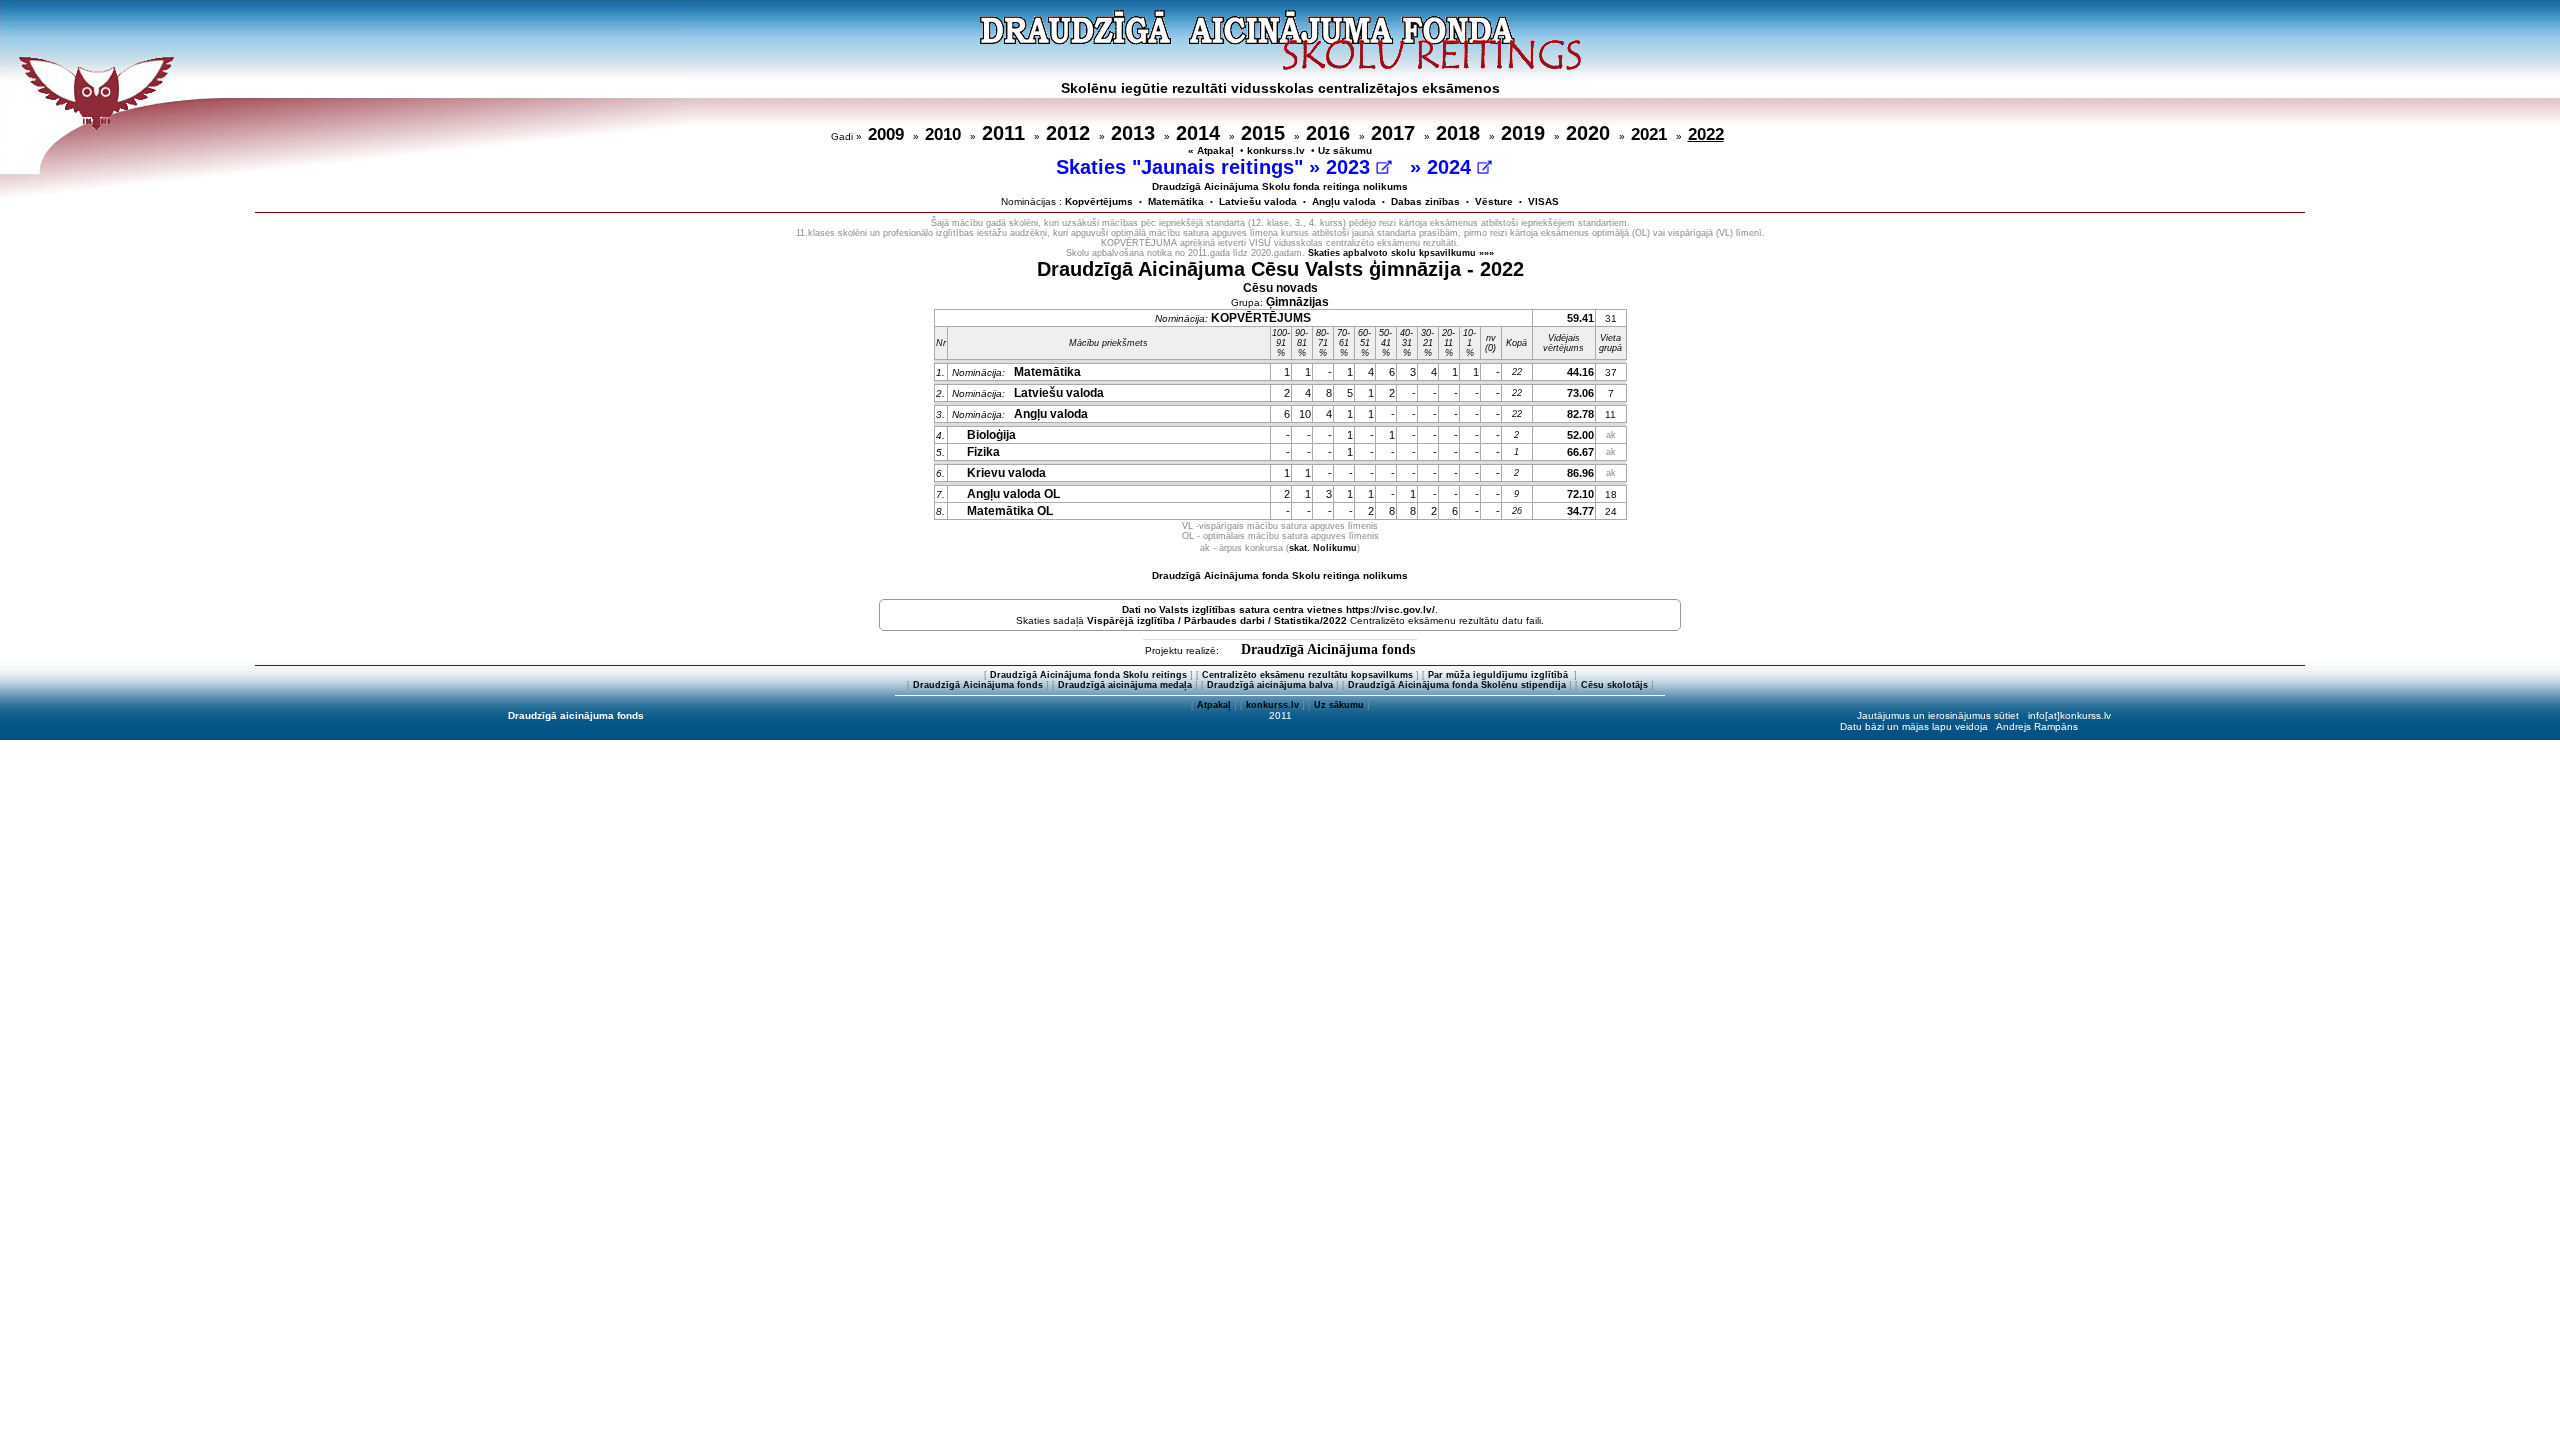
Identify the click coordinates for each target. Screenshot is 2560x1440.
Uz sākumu (1345, 150)
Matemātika (1176, 201)
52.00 (1580, 435)
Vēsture (1494, 201)
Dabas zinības (1425, 201)
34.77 (1580, 511)
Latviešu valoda (1258, 201)
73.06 (1580, 393)
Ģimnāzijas (1297, 302)
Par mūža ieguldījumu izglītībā (1499, 675)
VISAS (1543, 201)
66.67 (1580, 452)
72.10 (1580, 494)
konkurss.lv (1276, 150)
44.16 (1580, 372)
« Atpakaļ (1211, 150)
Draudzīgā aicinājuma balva (1270, 685)
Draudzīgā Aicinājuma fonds (1328, 649)
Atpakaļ (1214, 705)
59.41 (1580, 318)
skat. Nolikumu (1323, 548)
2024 (1452, 167)
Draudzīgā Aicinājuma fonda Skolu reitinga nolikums (1280, 575)
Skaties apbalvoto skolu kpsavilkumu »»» (1401, 253)
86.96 (1580, 473)
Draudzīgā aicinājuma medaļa (1125, 685)
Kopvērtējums (1099, 201)
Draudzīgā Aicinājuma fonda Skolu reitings (1088, 675)
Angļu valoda (1344, 201)
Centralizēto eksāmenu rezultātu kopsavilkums (1307, 675)
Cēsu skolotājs (1614, 685)
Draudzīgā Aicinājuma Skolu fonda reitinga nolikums (1280, 186)
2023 (1351, 167)
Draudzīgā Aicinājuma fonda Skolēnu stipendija (1457, 685)
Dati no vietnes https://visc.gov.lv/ (1278, 609)
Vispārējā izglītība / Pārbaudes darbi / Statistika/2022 (1217, 620)
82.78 (1580, 414)
